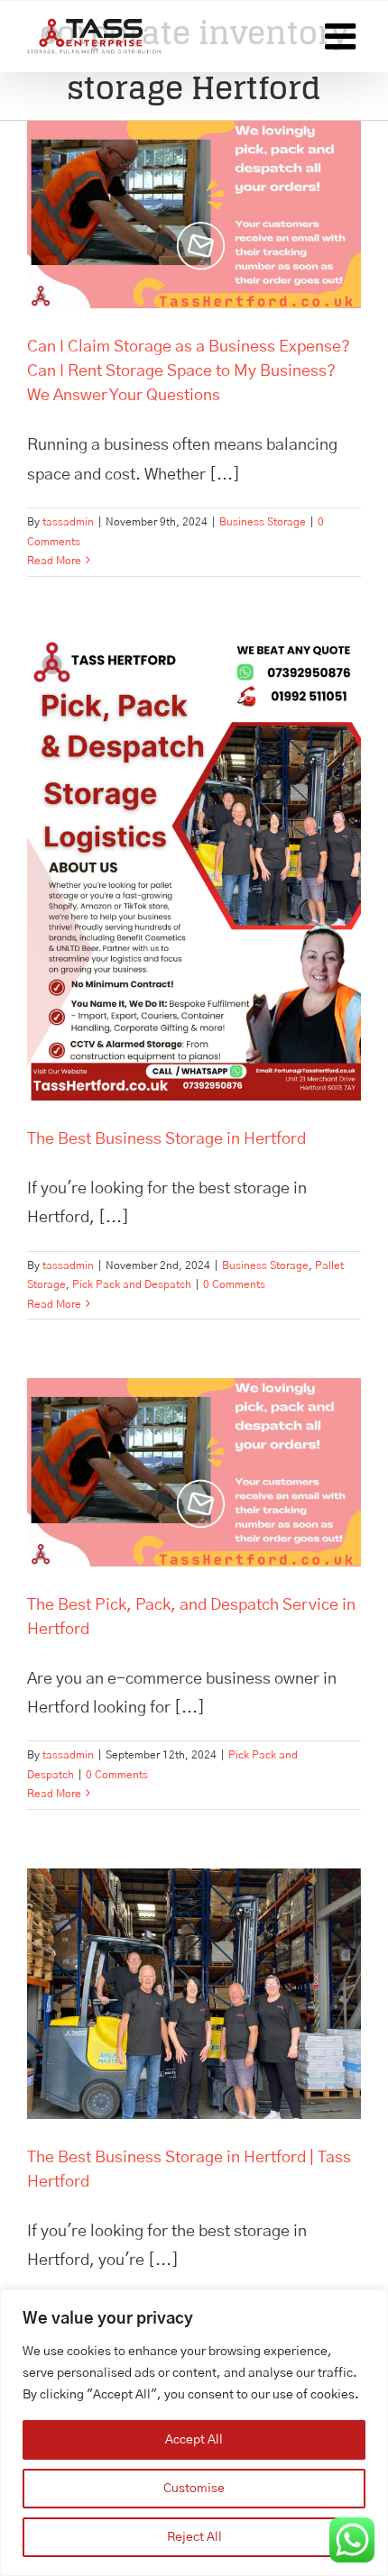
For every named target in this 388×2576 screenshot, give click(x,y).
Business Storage (263, 522)
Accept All (194, 2440)
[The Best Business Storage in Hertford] (194, 868)
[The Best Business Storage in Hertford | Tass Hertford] (194, 1994)
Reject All (194, 2537)
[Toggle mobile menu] (343, 36)
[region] (194, 2433)
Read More (54, 561)
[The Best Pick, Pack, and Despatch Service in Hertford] (194, 1472)
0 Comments (234, 1284)
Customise (194, 2489)
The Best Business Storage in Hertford (166, 1139)
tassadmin (68, 522)
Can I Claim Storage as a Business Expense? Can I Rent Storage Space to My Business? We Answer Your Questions (189, 371)
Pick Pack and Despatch (132, 1284)
